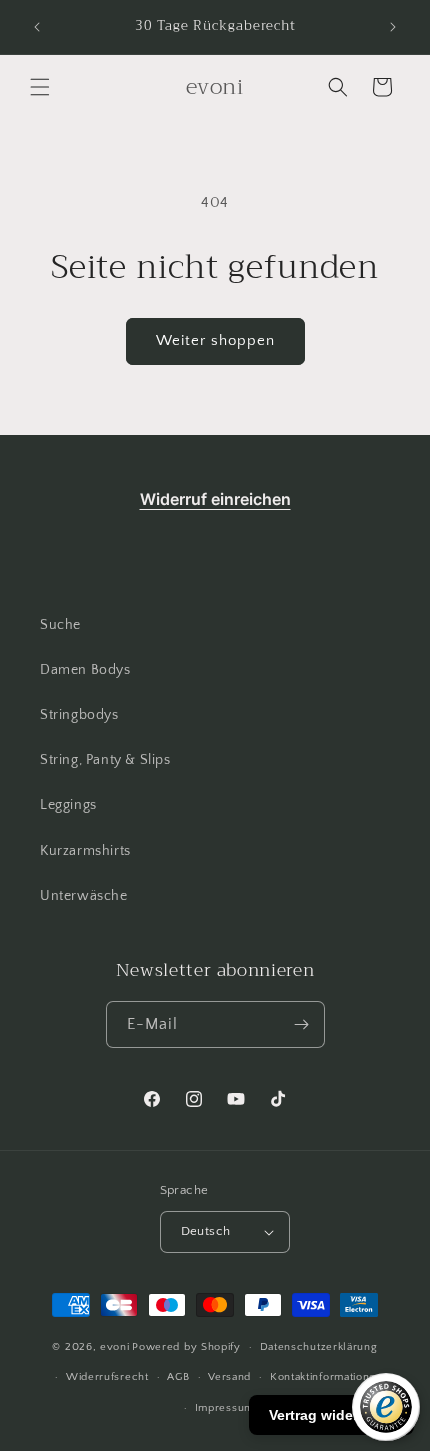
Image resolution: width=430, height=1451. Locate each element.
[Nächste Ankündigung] (393, 27)
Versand (229, 1377)
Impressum (224, 1408)
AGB (178, 1377)
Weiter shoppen (215, 340)
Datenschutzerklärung (319, 1347)
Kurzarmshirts (85, 851)
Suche (60, 625)
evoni (115, 1347)
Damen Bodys (85, 670)
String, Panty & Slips (105, 760)
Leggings (68, 805)
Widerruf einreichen (215, 499)
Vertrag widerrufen (331, 1415)
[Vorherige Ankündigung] (37, 27)
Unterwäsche (84, 896)
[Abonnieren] (302, 1024)
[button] (40, 87)
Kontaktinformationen (326, 1377)
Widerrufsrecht (107, 1377)
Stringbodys (79, 715)
